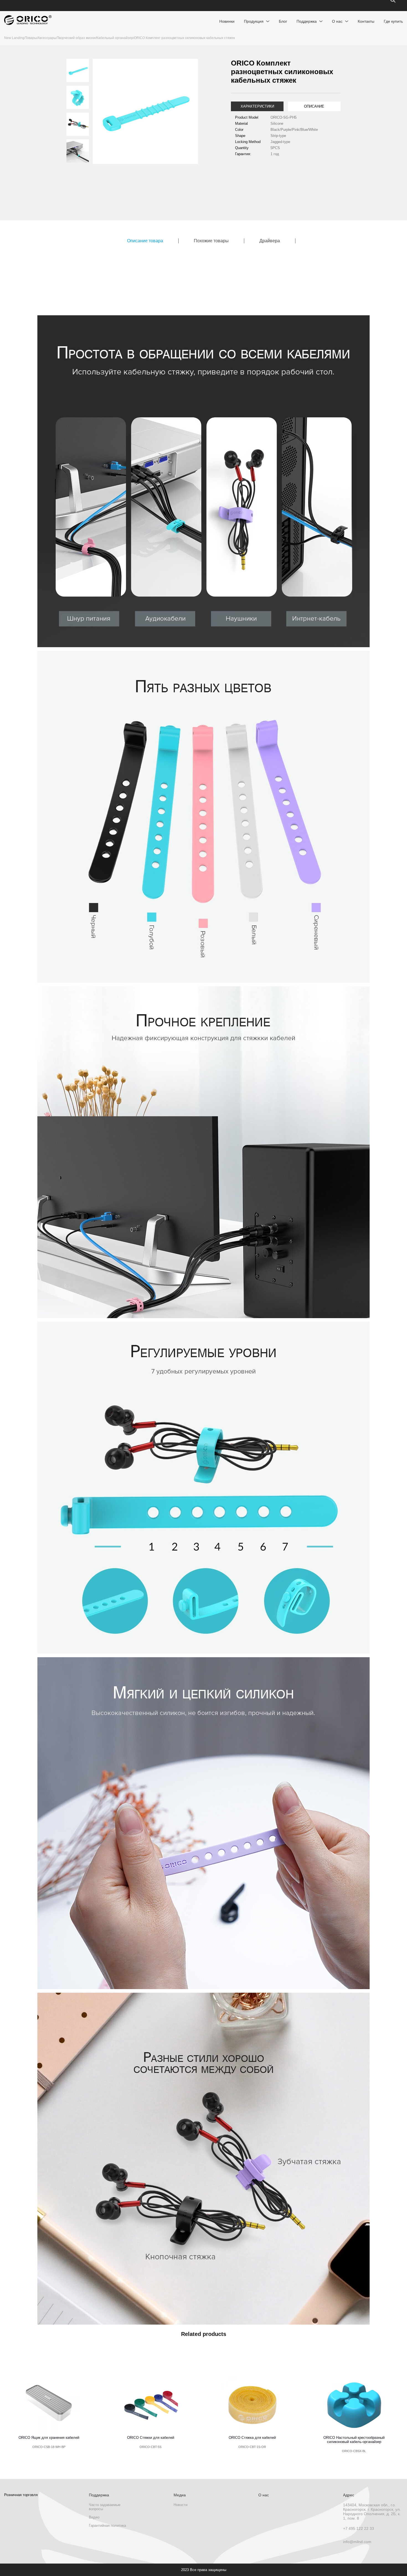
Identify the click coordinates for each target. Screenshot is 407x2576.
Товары (31, 38)
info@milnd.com (357, 2542)
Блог (283, 21)
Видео (94, 2517)
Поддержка (307, 21)
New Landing (14, 38)
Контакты (366, 21)
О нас (337, 21)
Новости (181, 2505)
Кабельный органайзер (115, 38)
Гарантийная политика (107, 2526)
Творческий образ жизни (76, 38)
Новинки (227, 21)
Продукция (254, 21)
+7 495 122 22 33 (359, 2528)
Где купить (393, 21)
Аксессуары (47, 38)
